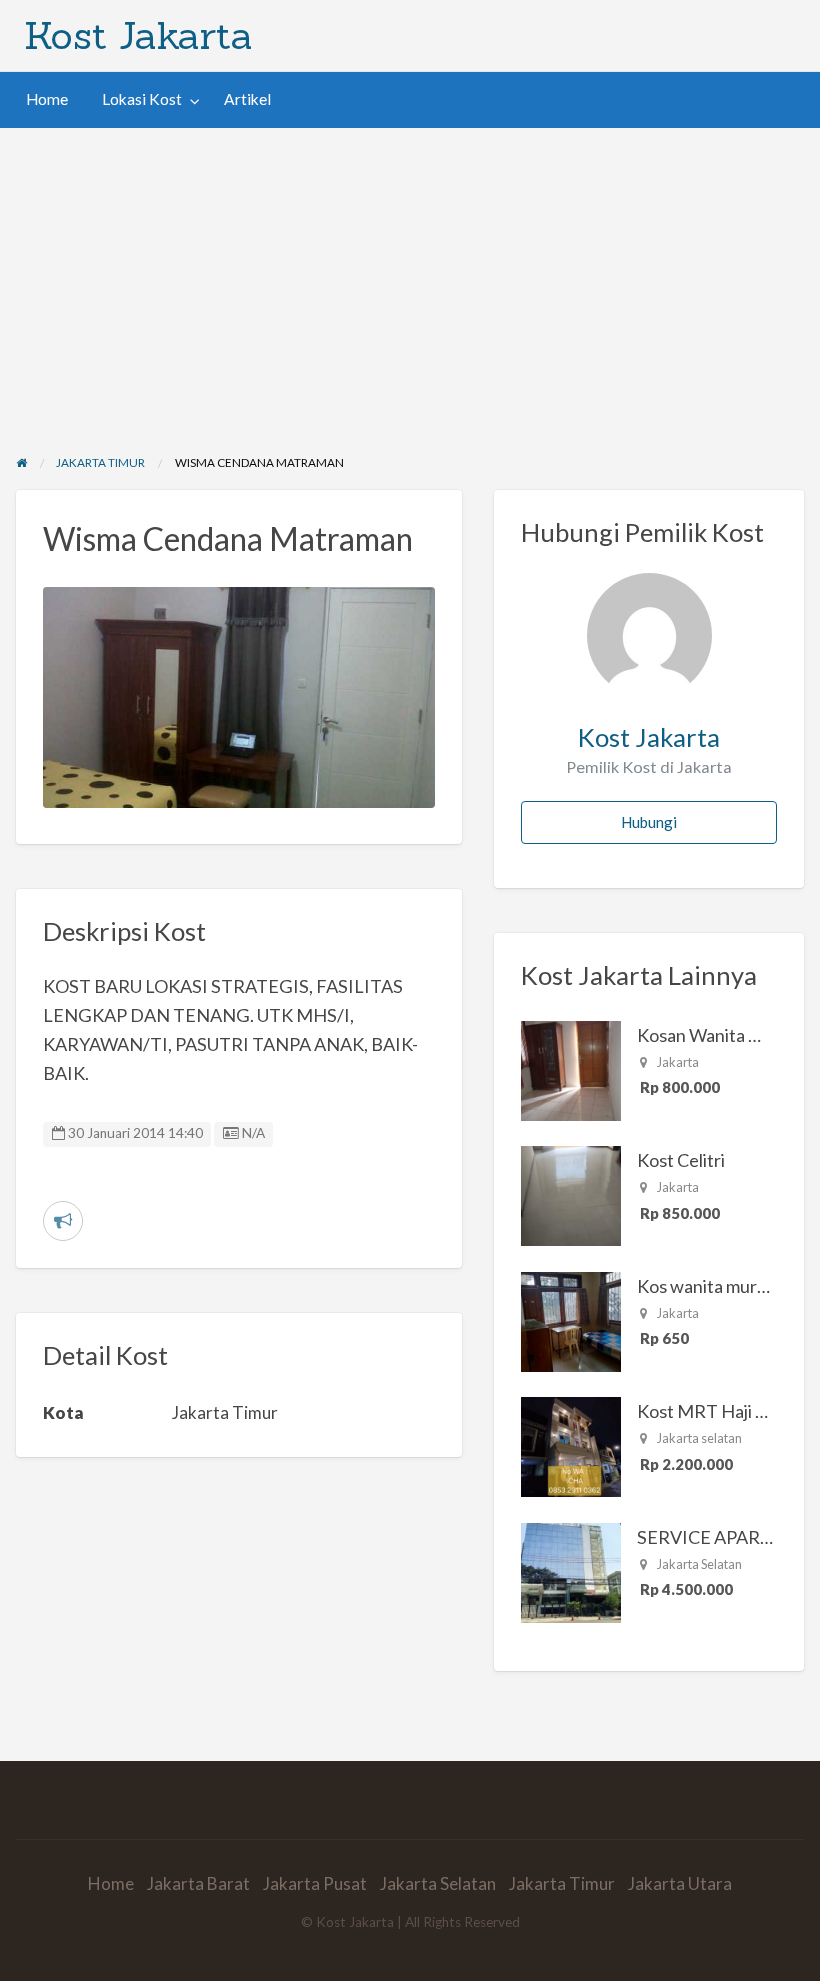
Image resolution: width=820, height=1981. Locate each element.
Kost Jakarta (138, 35)
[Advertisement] (410, 278)
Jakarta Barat (198, 1883)
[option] (239, 697)
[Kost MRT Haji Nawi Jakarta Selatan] (571, 1445)
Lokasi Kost (142, 99)
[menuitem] (47, 99)
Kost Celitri (681, 1160)
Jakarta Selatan (438, 1883)
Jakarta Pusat (315, 1883)
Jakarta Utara (680, 1883)
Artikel (247, 99)
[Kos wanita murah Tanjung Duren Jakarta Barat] (571, 1319)
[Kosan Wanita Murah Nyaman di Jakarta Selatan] (571, 1068)
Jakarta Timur (562, 1883)
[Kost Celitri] (571, 1194)
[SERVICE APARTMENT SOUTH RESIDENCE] (571, 1570)
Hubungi (649, 822)
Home (47, 99)
